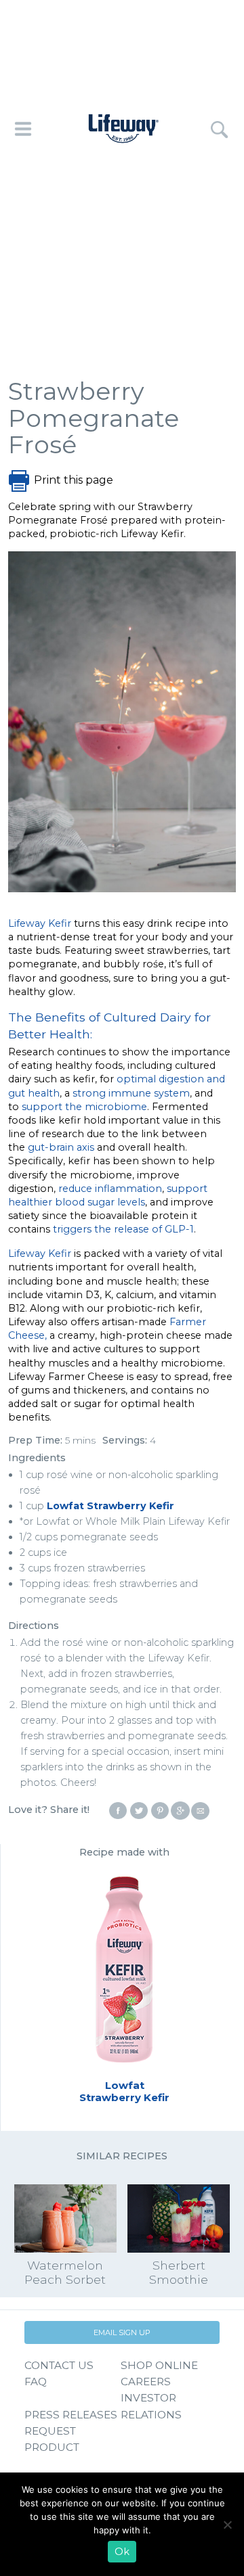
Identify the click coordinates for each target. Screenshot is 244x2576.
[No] (227, 2525)
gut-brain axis (61, 1147)
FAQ (36, 2382)
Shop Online (159, 2365)
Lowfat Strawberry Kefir (110, 1506)
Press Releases (71, 2415)
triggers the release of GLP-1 (123, 1229)
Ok (122, 2552)
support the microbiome (84, 1107)
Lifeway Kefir (40, 923)
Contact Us (59, 2365)
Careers (146, 2382)
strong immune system (131, 1093)
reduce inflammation (110, 1189)
